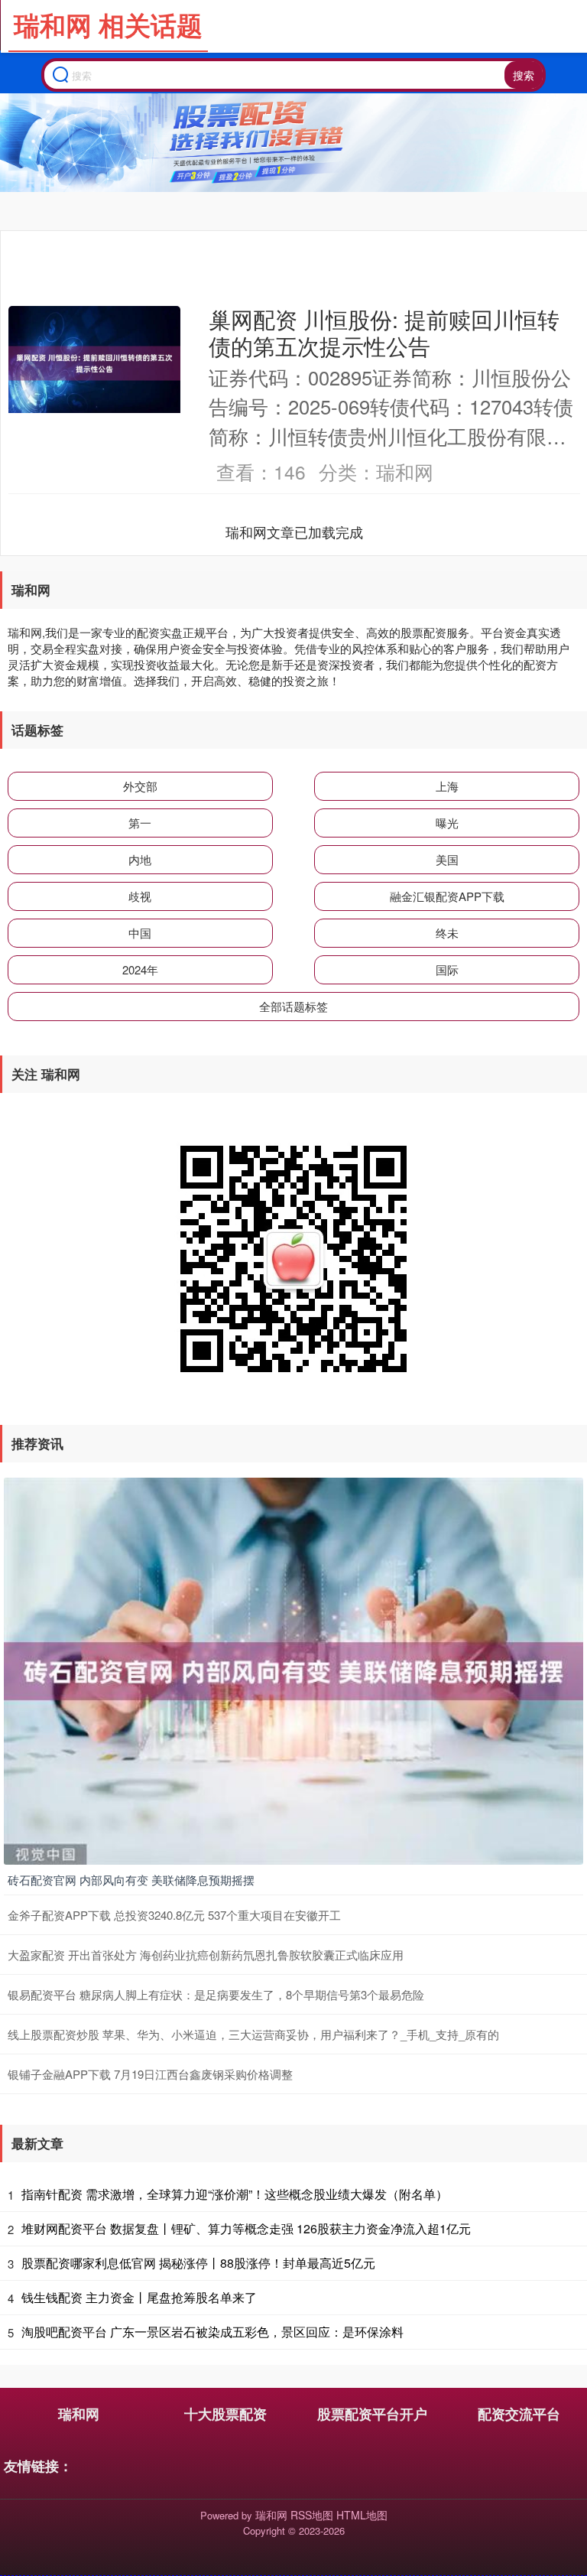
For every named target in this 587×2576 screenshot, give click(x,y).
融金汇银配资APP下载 (447, 896)
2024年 (140, 969)
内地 (140, 859)
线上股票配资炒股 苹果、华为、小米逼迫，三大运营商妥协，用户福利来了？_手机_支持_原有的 (253, 2034)
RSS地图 (312, 2515)
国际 (447, 969)
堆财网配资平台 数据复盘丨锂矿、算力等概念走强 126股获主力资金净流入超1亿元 (246, 2228)
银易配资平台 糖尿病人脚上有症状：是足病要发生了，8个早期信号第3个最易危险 (216, 1994)
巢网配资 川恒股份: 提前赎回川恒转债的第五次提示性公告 (384, 332)
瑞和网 (79, 2414)
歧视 (140, 896)
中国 (140, 933)
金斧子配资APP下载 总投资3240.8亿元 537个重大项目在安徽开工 (174, 1915)
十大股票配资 (225, 2414)
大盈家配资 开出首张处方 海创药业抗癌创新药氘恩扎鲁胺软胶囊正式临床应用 (206, 1955)
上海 (447, 786)
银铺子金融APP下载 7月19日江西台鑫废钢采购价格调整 (150, 2074)
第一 (140, 823)
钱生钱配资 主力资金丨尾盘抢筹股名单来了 (139, 2297)
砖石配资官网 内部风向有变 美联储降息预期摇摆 (131, 1880)
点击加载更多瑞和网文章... (295, 532)
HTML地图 (362, 2515)
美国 (447, 859)
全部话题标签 (293, 1006)
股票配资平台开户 (372, 2414)
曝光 (447, 823)
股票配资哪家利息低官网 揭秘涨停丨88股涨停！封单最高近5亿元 (198, 2263)
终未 (447, 933)
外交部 (140, 786)
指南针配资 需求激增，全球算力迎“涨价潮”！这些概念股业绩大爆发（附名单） (235, 2194)
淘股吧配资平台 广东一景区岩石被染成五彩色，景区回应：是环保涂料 (212, 2332)
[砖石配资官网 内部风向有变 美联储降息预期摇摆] (293, 1670)
